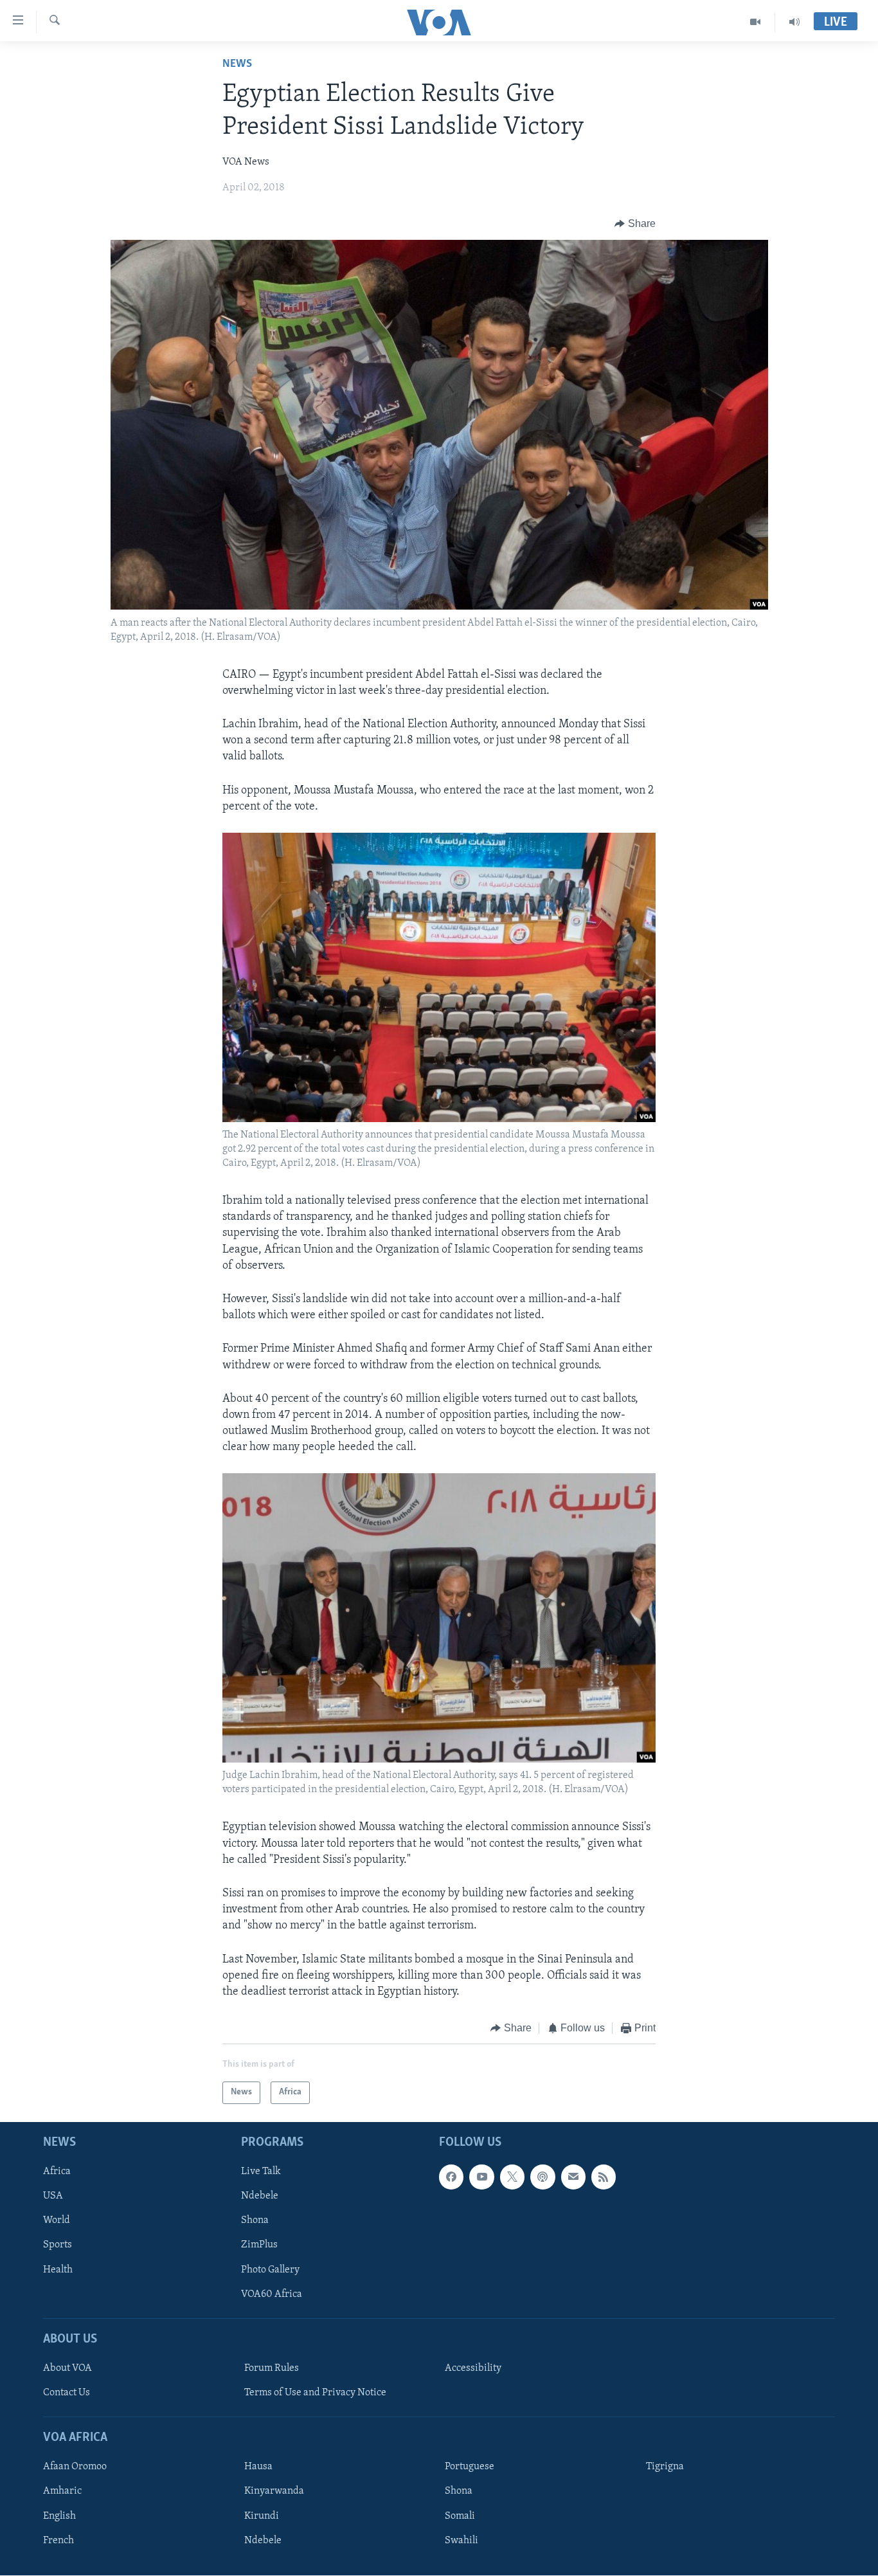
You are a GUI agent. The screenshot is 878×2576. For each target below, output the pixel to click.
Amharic (62, 2491)
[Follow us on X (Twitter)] (512, 2177)
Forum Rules (272, 2368)
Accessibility (473, 2368)
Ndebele (260, 2196)
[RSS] (604, 2177)
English (59, 2516)
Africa (57, 2172)
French (58, 2540)
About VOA (67, 2368)
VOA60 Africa (272, 2294)
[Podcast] (542, 2177)
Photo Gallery (270, 2269)
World (57, 2220)
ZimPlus (259, 2245)
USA (53, 2196)
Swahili (461, 2540)
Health (58, 2269)
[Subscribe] (573, 2177)
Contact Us (67, 2393)
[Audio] (794, 22)
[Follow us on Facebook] (451, 2177)
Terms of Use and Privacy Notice (315, 2393)
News (237, 64)
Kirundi (262, 2516)
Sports (58, 2245)
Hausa (258, 2467)
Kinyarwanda (274, 2491)
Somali (460, 2516)
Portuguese (470, 2467)
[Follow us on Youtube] (481, 2177)
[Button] (635, 224)
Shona (255, 2220)
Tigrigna (665, 2467)
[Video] (756, 22)
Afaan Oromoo (75, 2467)
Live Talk (261, 2172)
